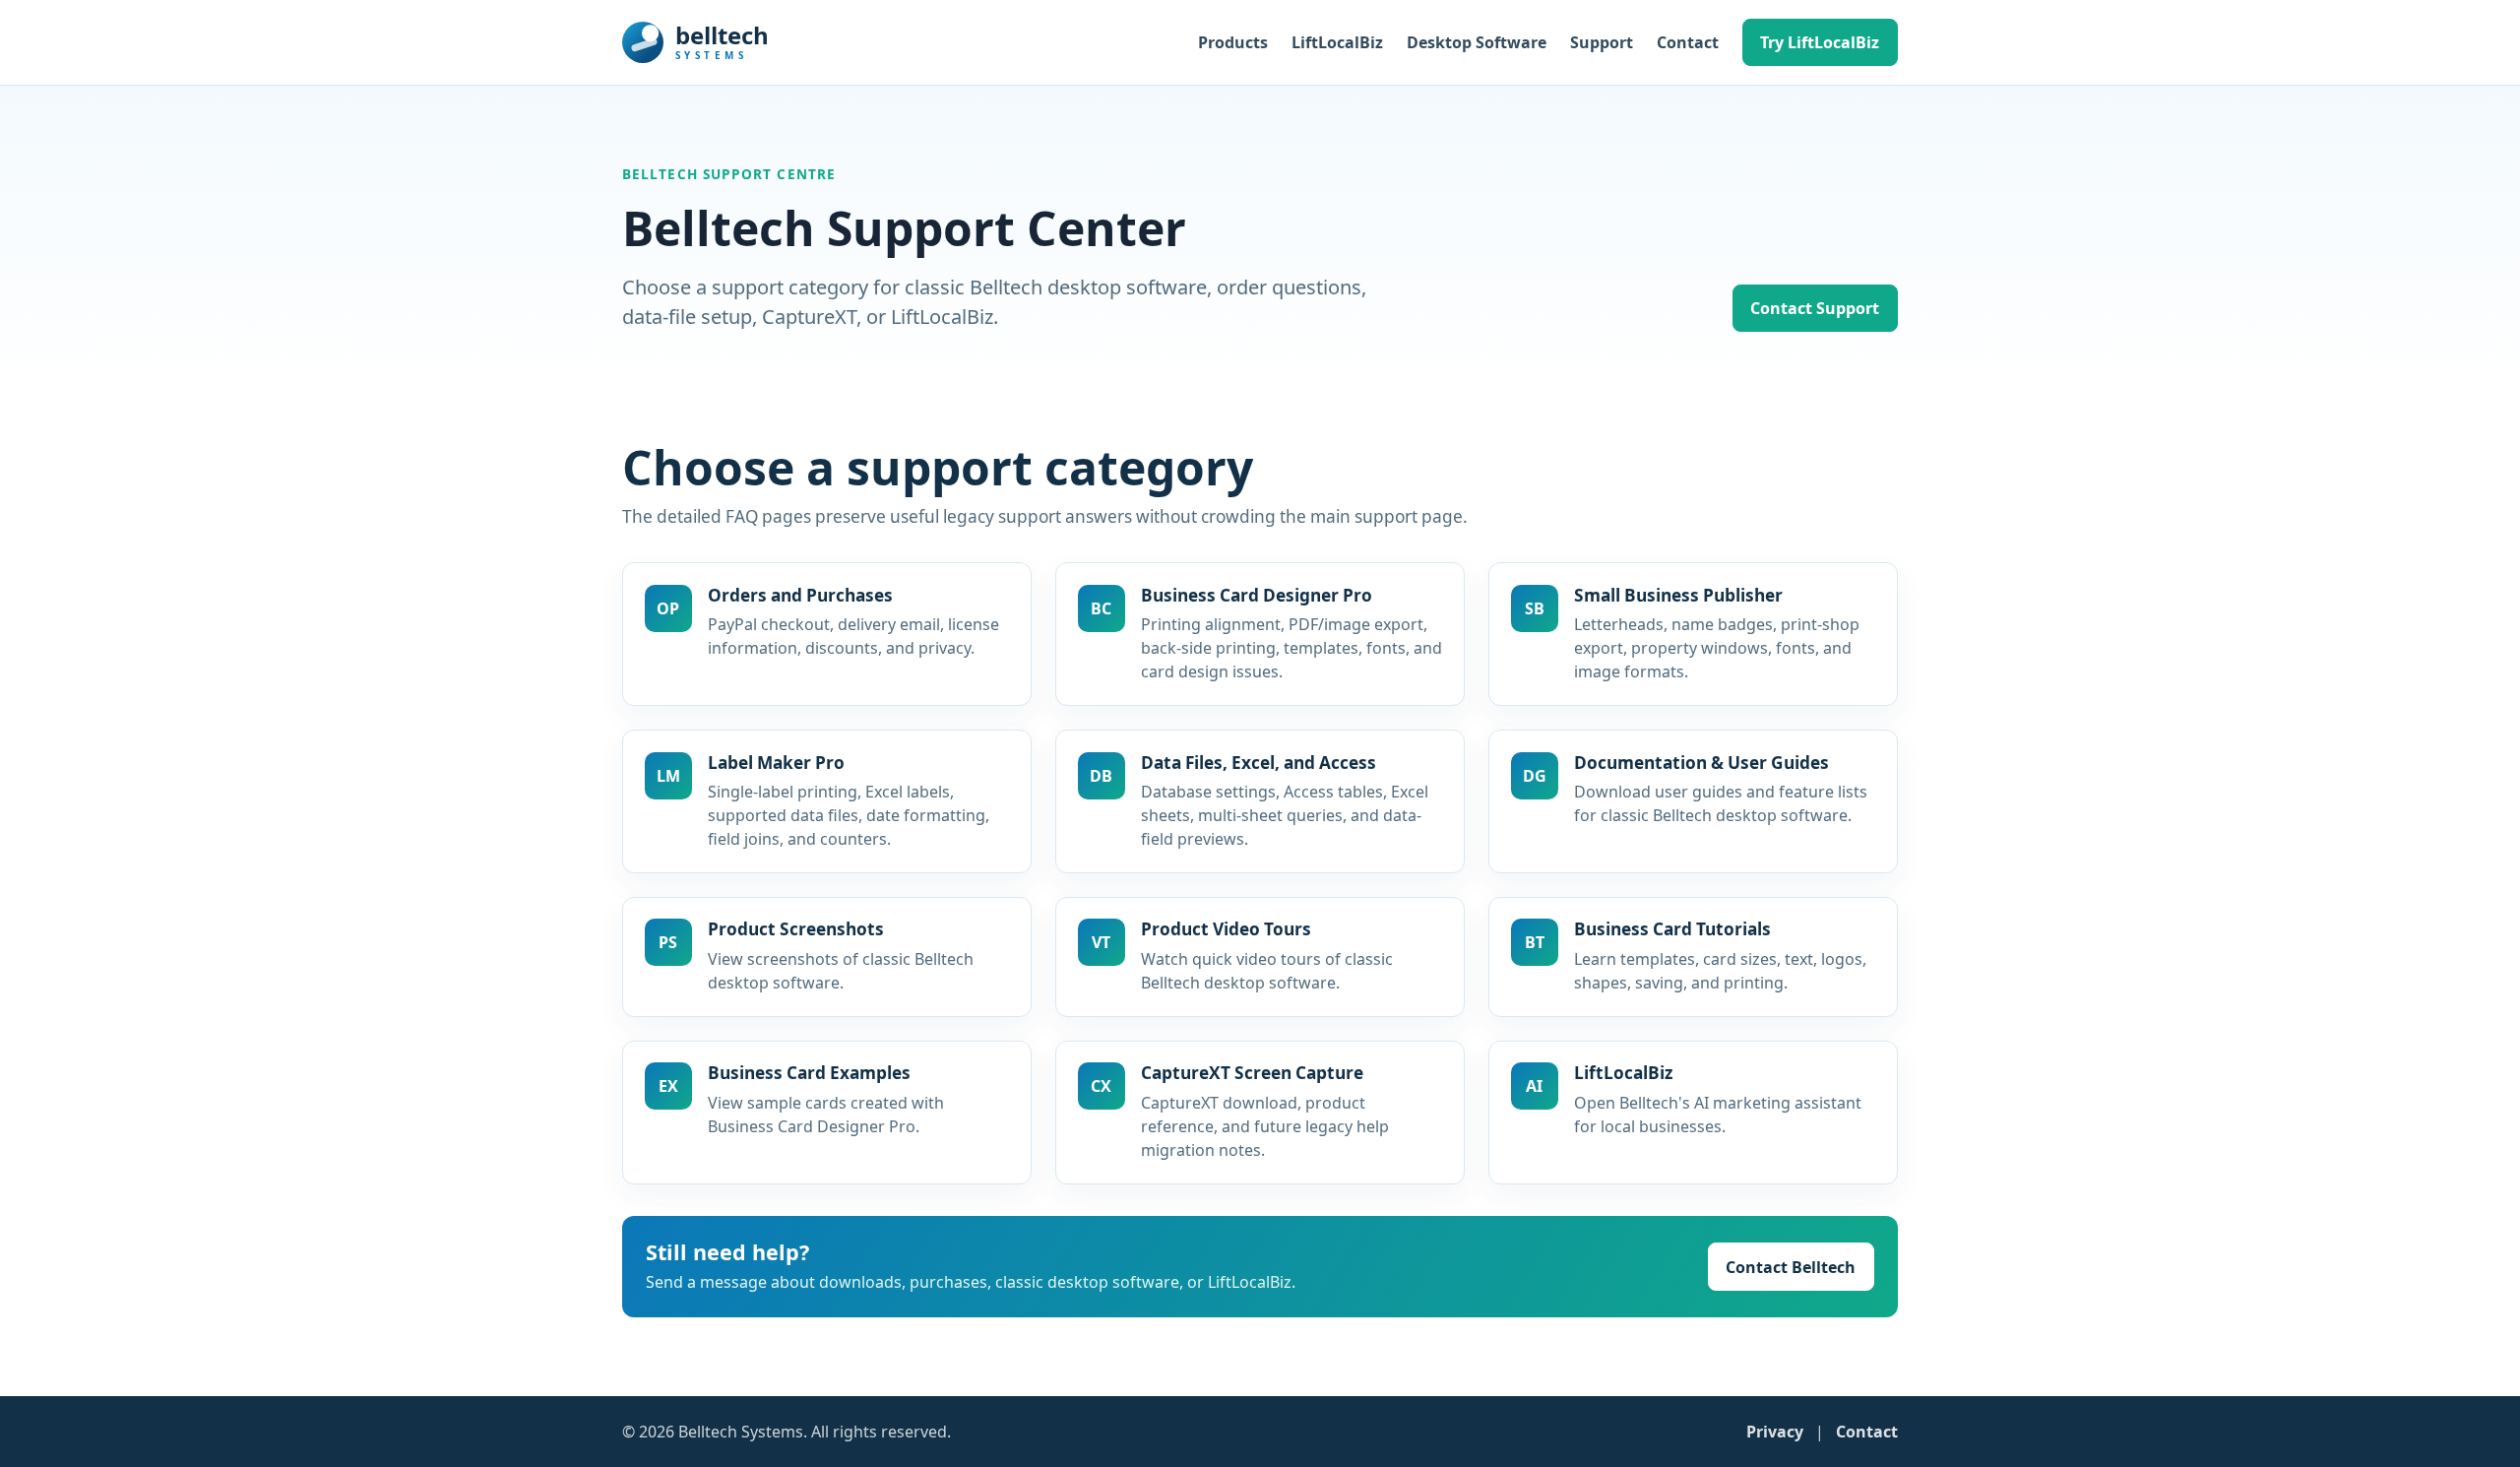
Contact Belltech (1791, 1267)
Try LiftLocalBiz (1820, 42)
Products (1233, 42)
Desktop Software (1477, 42)
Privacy (1775, 1432)
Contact (1688, 42)
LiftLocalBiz (1337, 42)
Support (1602, 42)
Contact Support (1815, 308)
